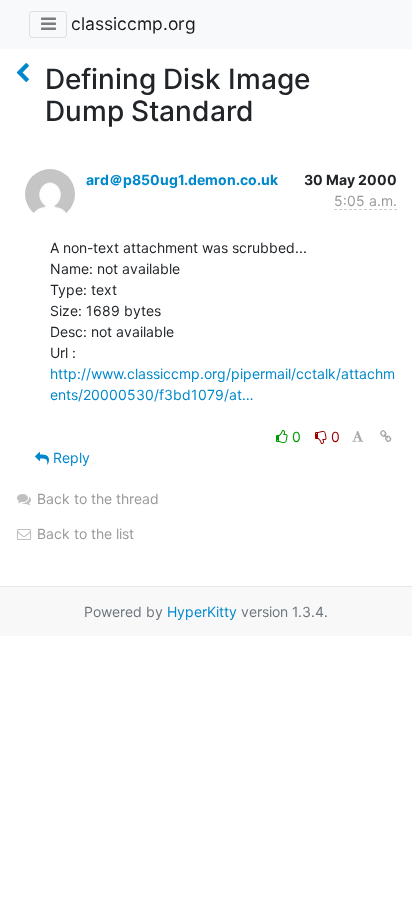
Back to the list (83, 533)
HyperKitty (202, 611)
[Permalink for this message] (386, 436)
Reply (69, 457)
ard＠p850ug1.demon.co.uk (182, 179)
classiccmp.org (133, 23)
